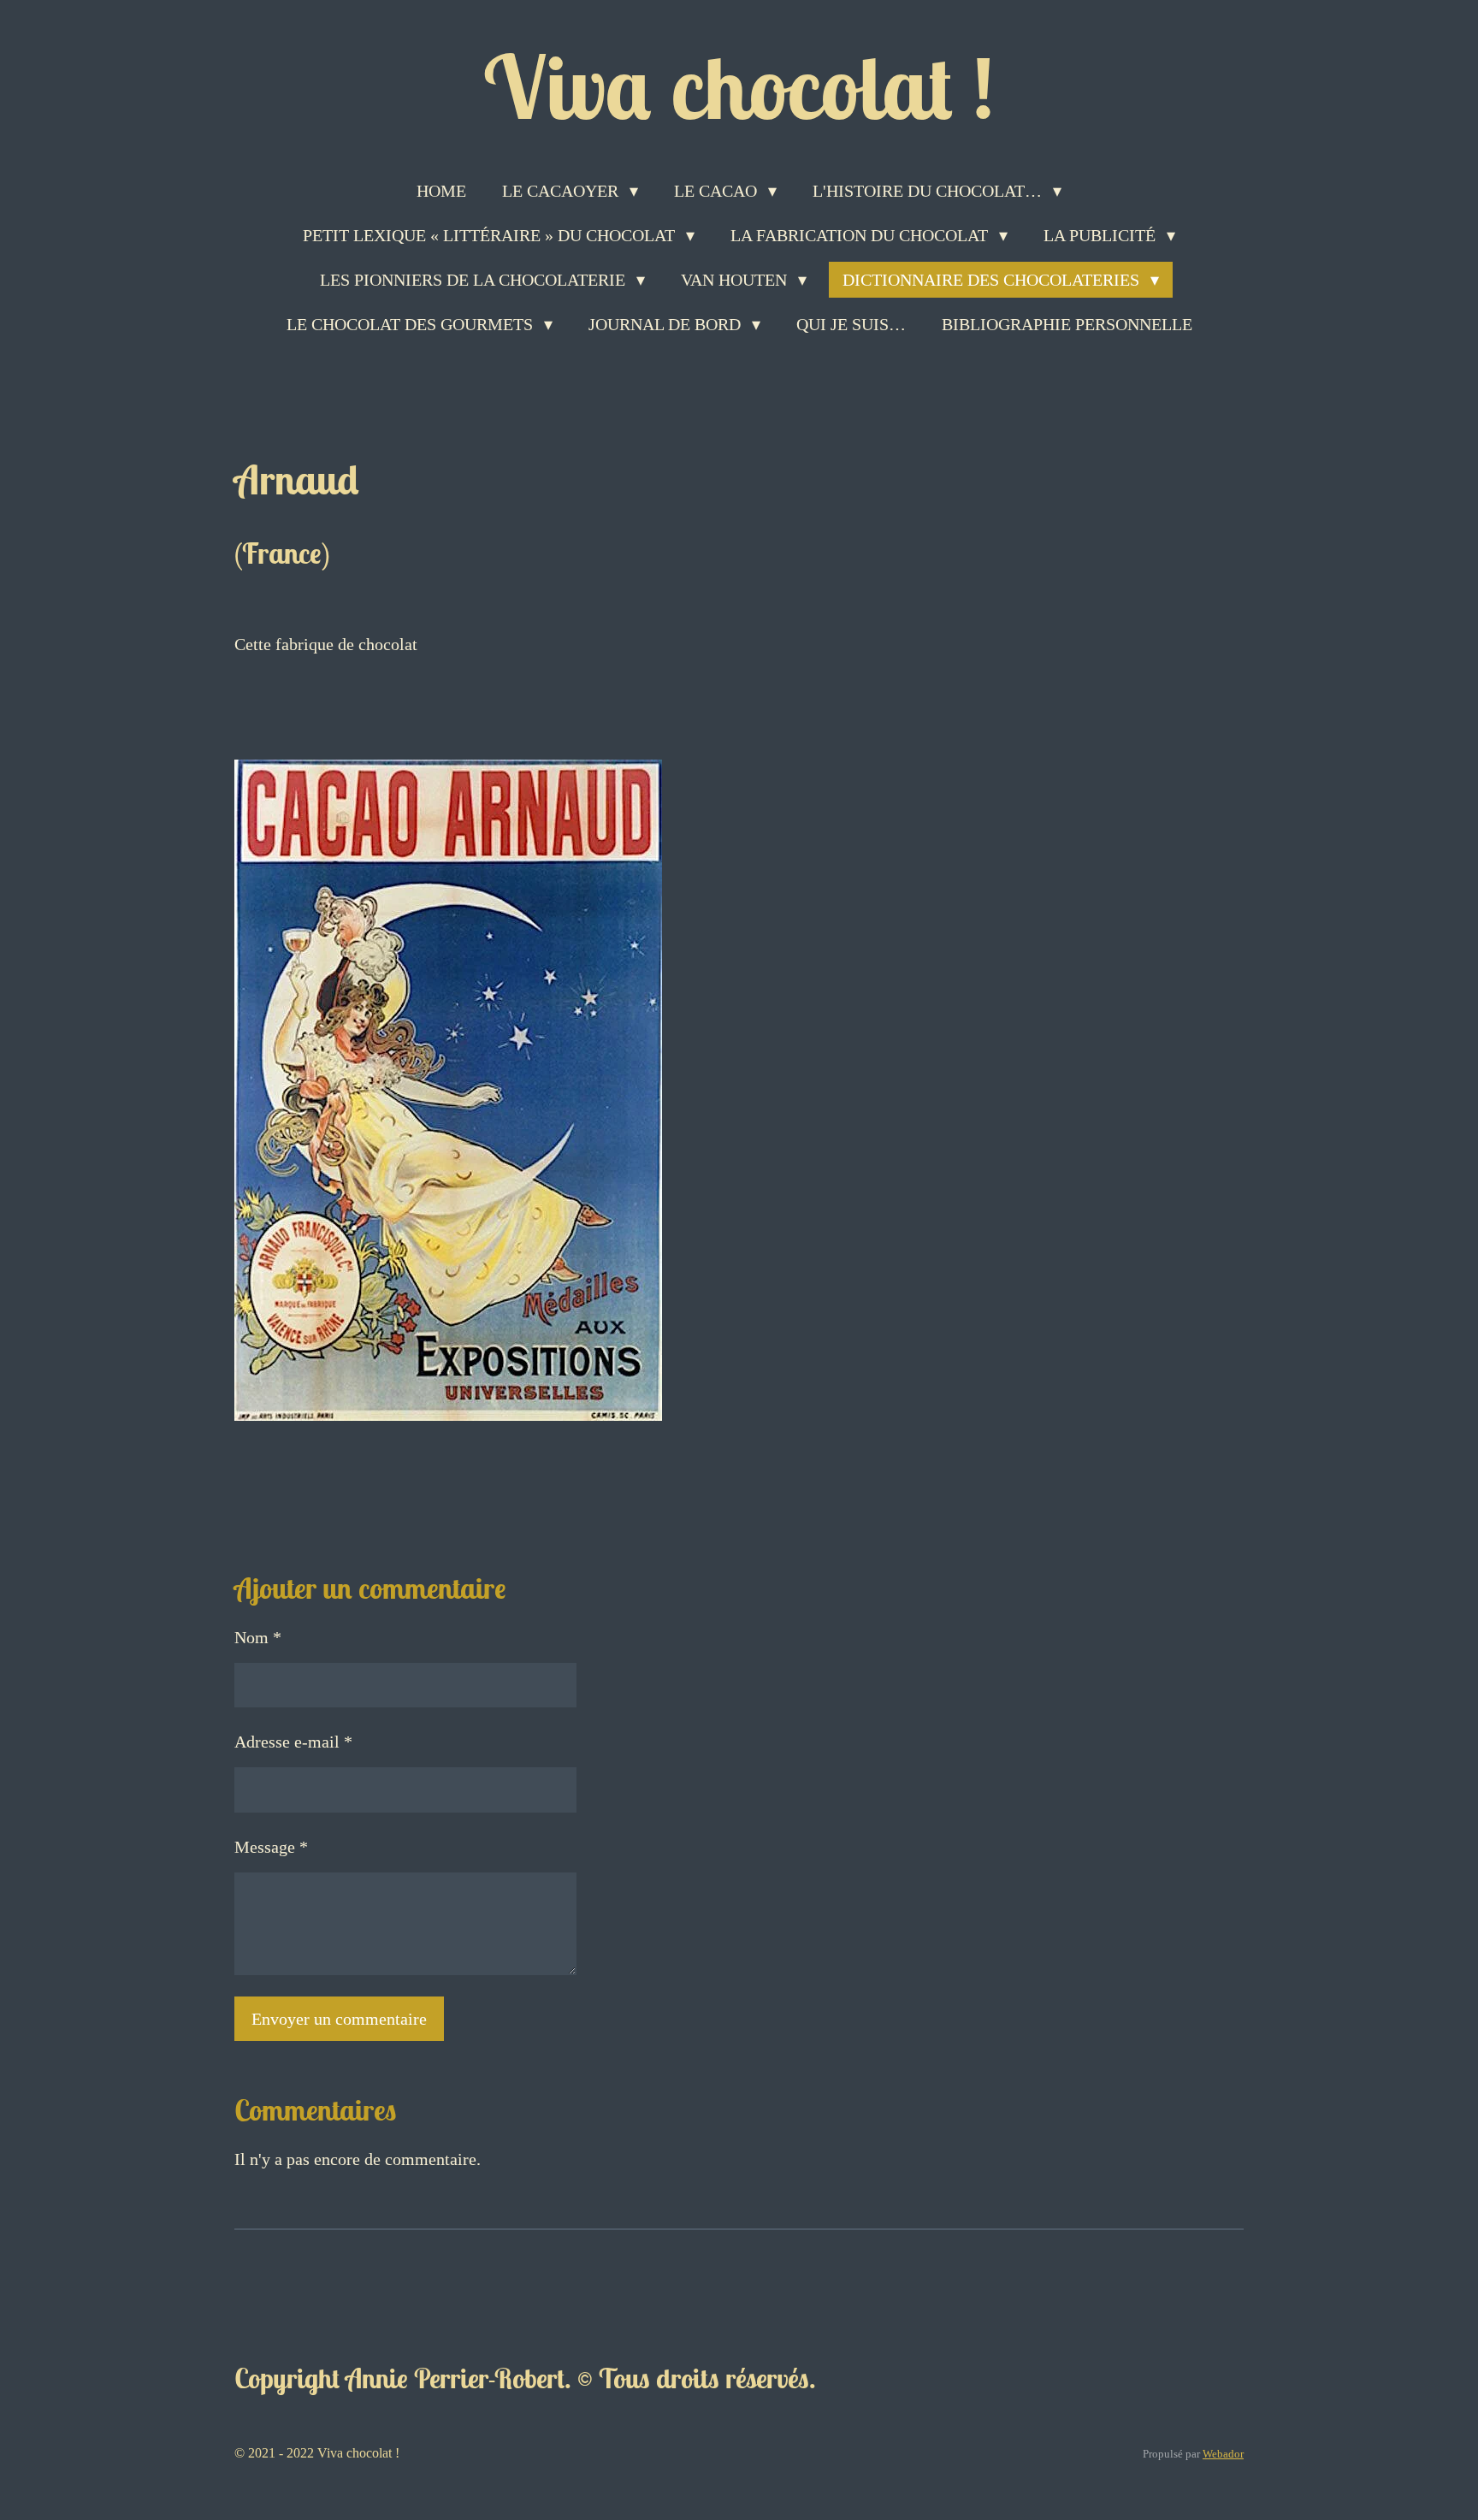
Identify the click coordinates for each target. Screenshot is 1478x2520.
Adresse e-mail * (293, 1742)
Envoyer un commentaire (339, 2019)
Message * (271, 1847)
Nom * (258, 1637)
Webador (1223, 2454)
